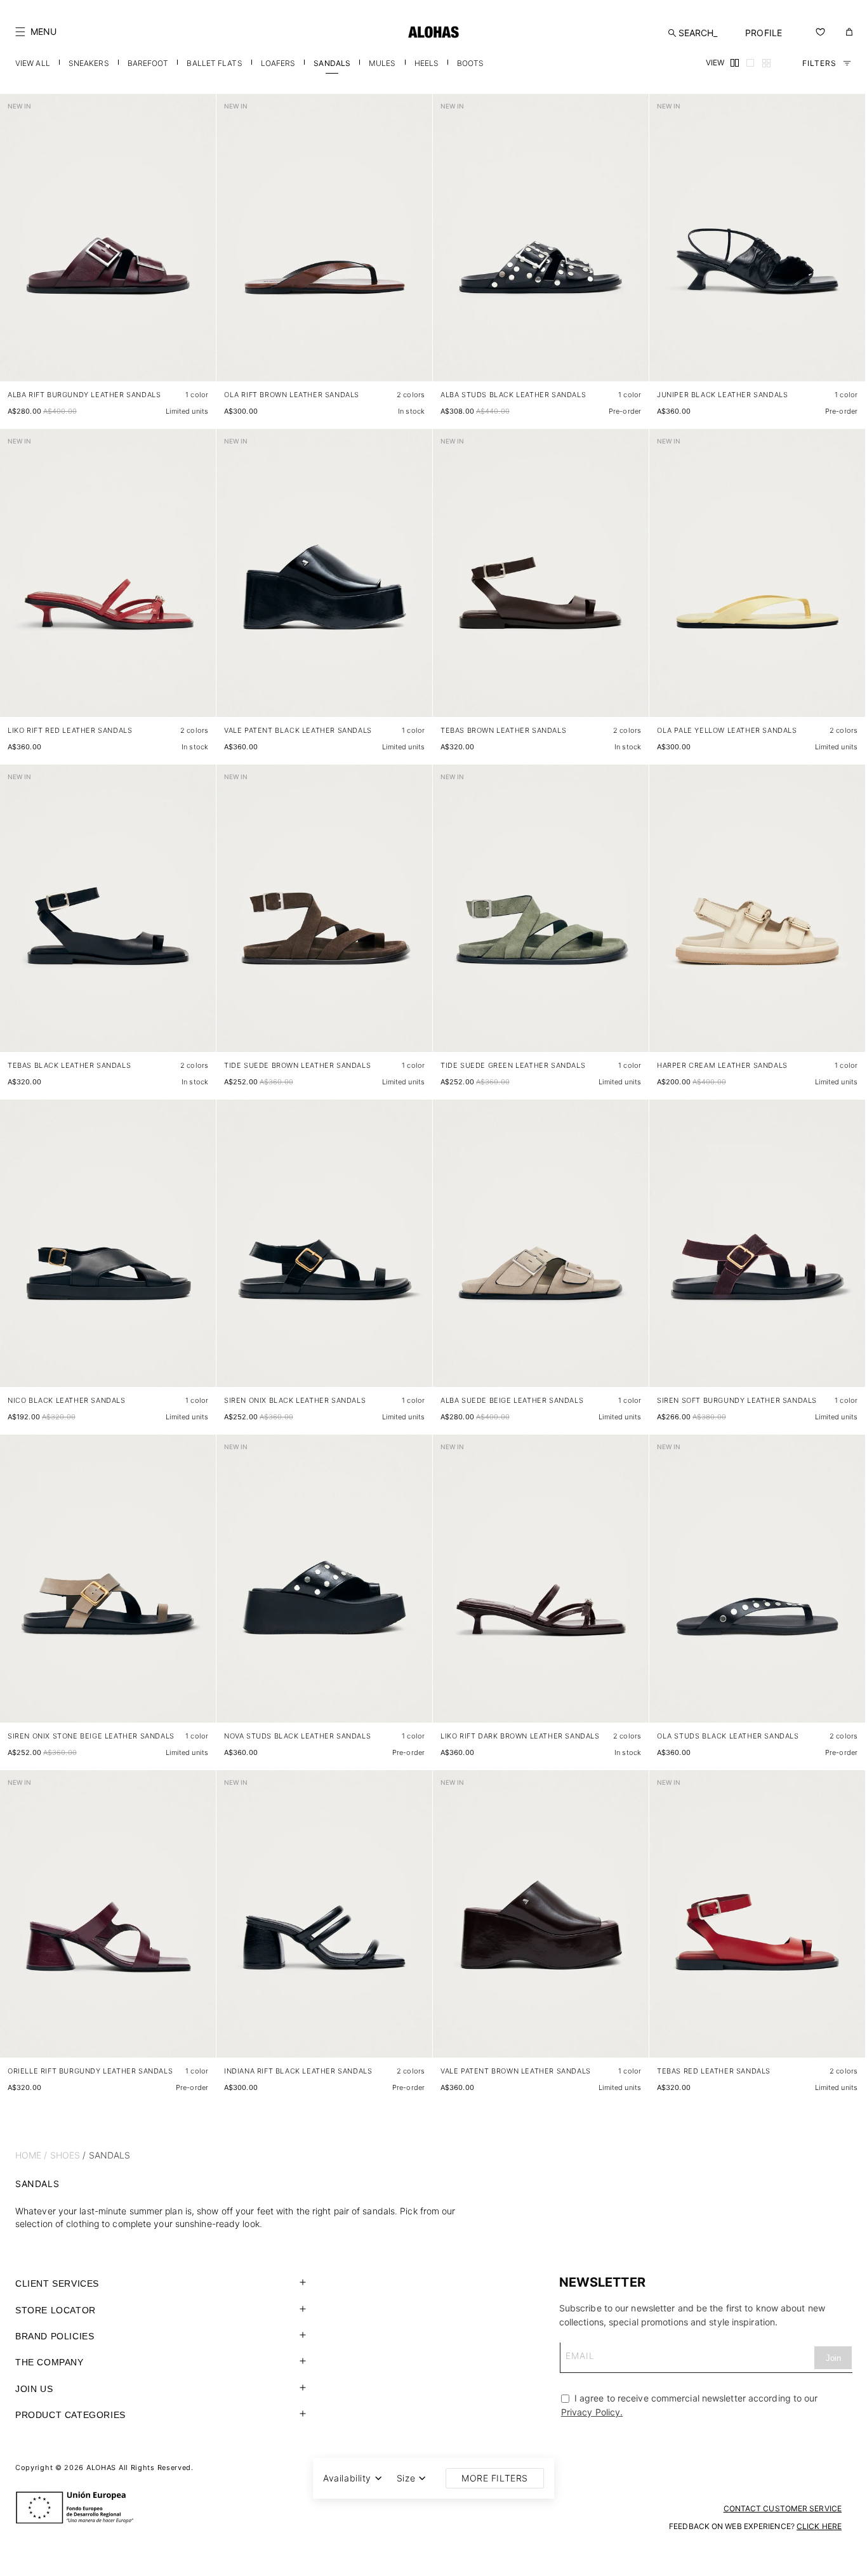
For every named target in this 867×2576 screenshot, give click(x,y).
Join (833, 2358)
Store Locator (56, 2310)
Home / (31, 2155)
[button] (36, 32)
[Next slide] (199, 248)
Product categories (70, 2415)
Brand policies (55, 2336)
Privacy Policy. (592, 2412)
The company (50, 2362)
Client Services (57, 2284)
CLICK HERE (819, 2526)
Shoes (65, 2155)
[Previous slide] (17, 248)
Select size (182, 359)
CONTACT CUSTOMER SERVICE (783, 2508)
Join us (34, 2389)
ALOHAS (101, 2468)
